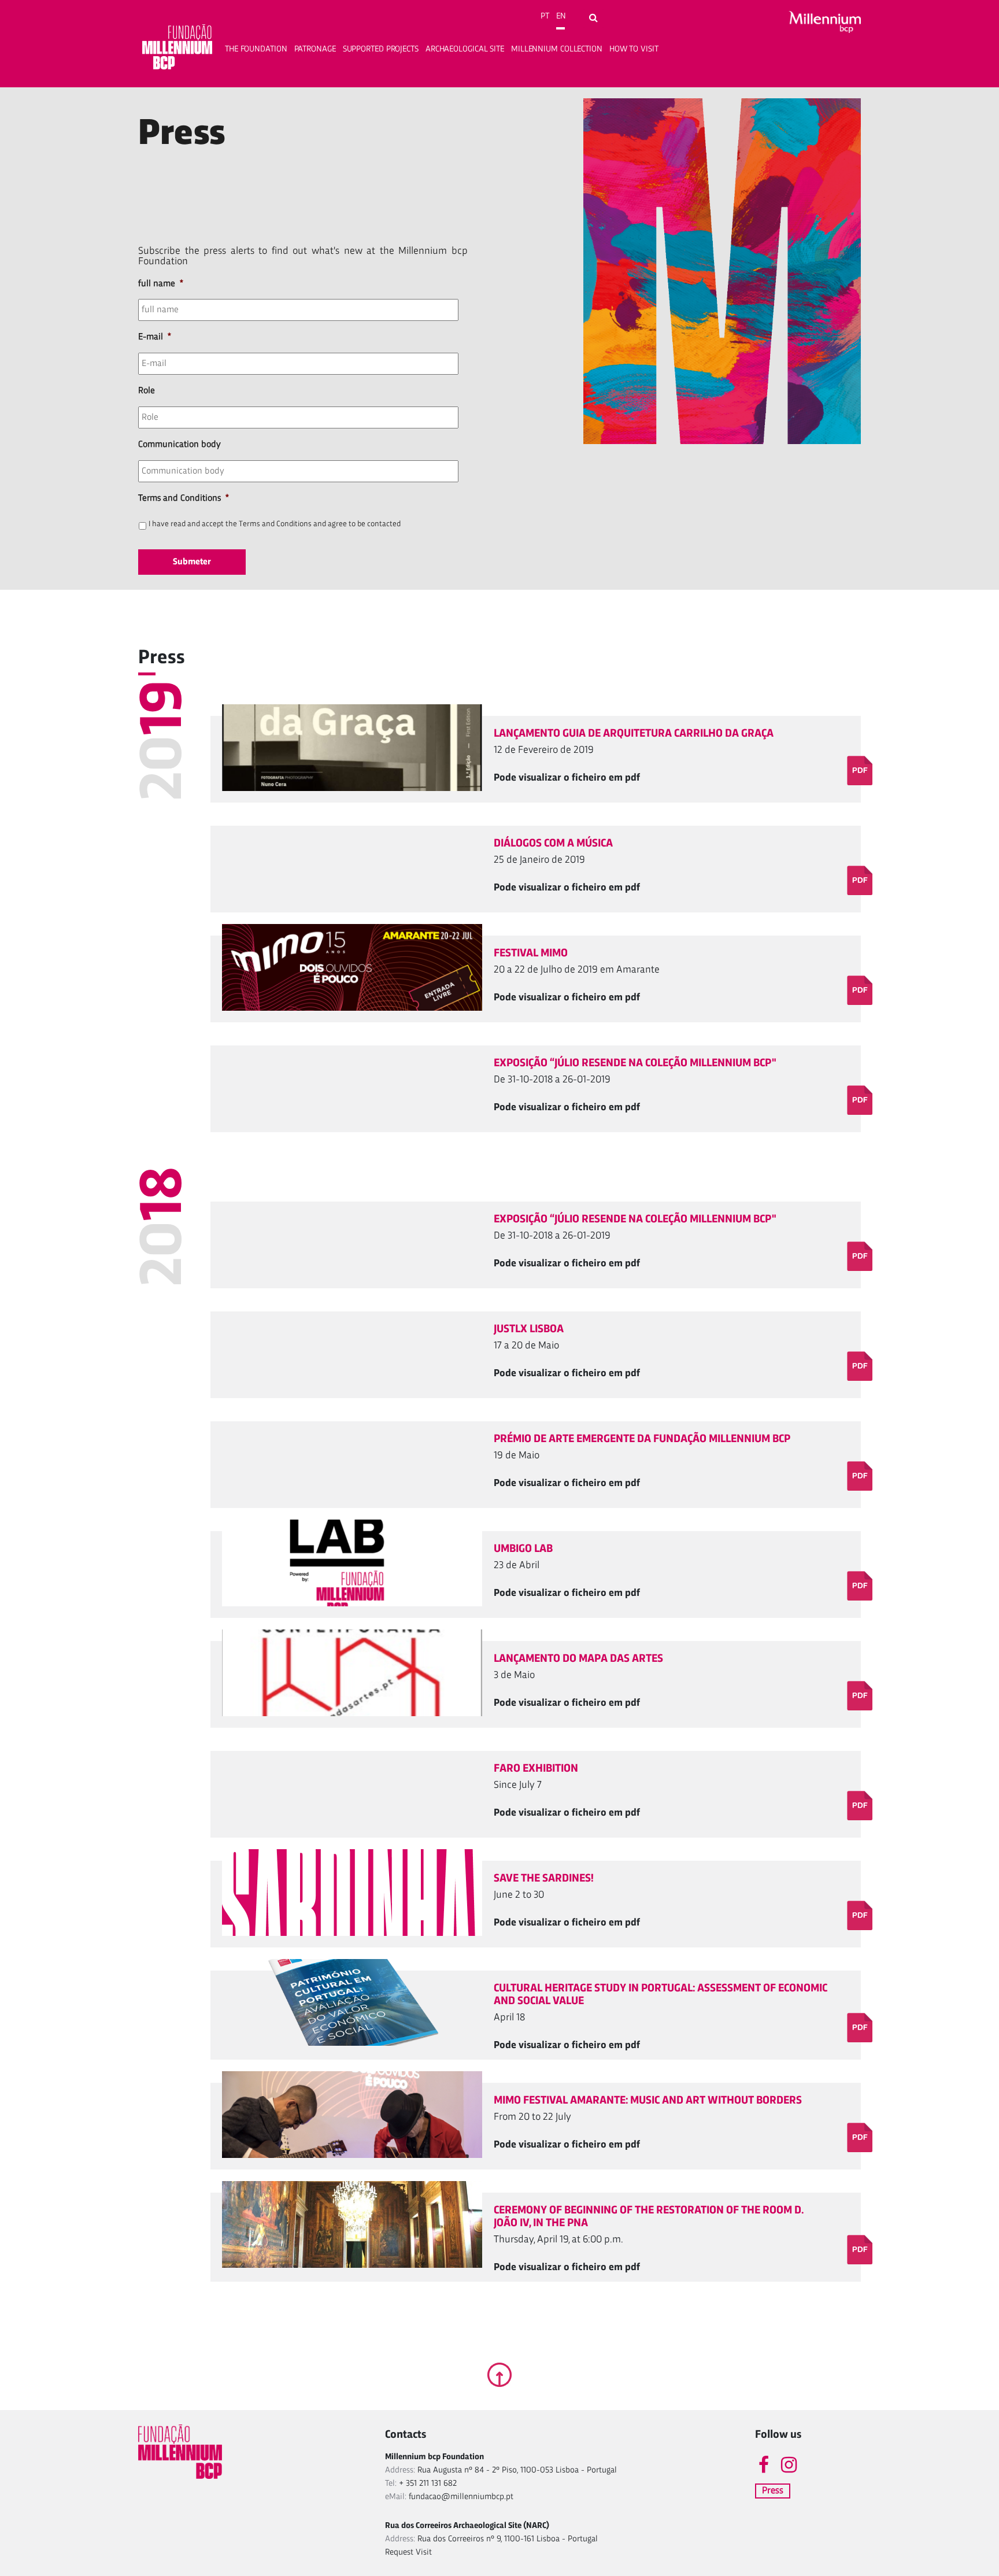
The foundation (256, 49)
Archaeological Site (465, 49)
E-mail (155, 337)
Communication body (180, 445)
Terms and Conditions (184, 498)
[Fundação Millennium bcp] (177, 49)
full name (161, 284)
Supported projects (381, 49)
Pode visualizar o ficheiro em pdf (567, 778)
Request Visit (408, 2553)
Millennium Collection (557, 49)
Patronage (315, 49)
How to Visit (634, 49)
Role (147, 391)
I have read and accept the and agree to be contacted (275, 524)
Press (773, 2491)
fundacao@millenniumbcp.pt (461, 2497)
